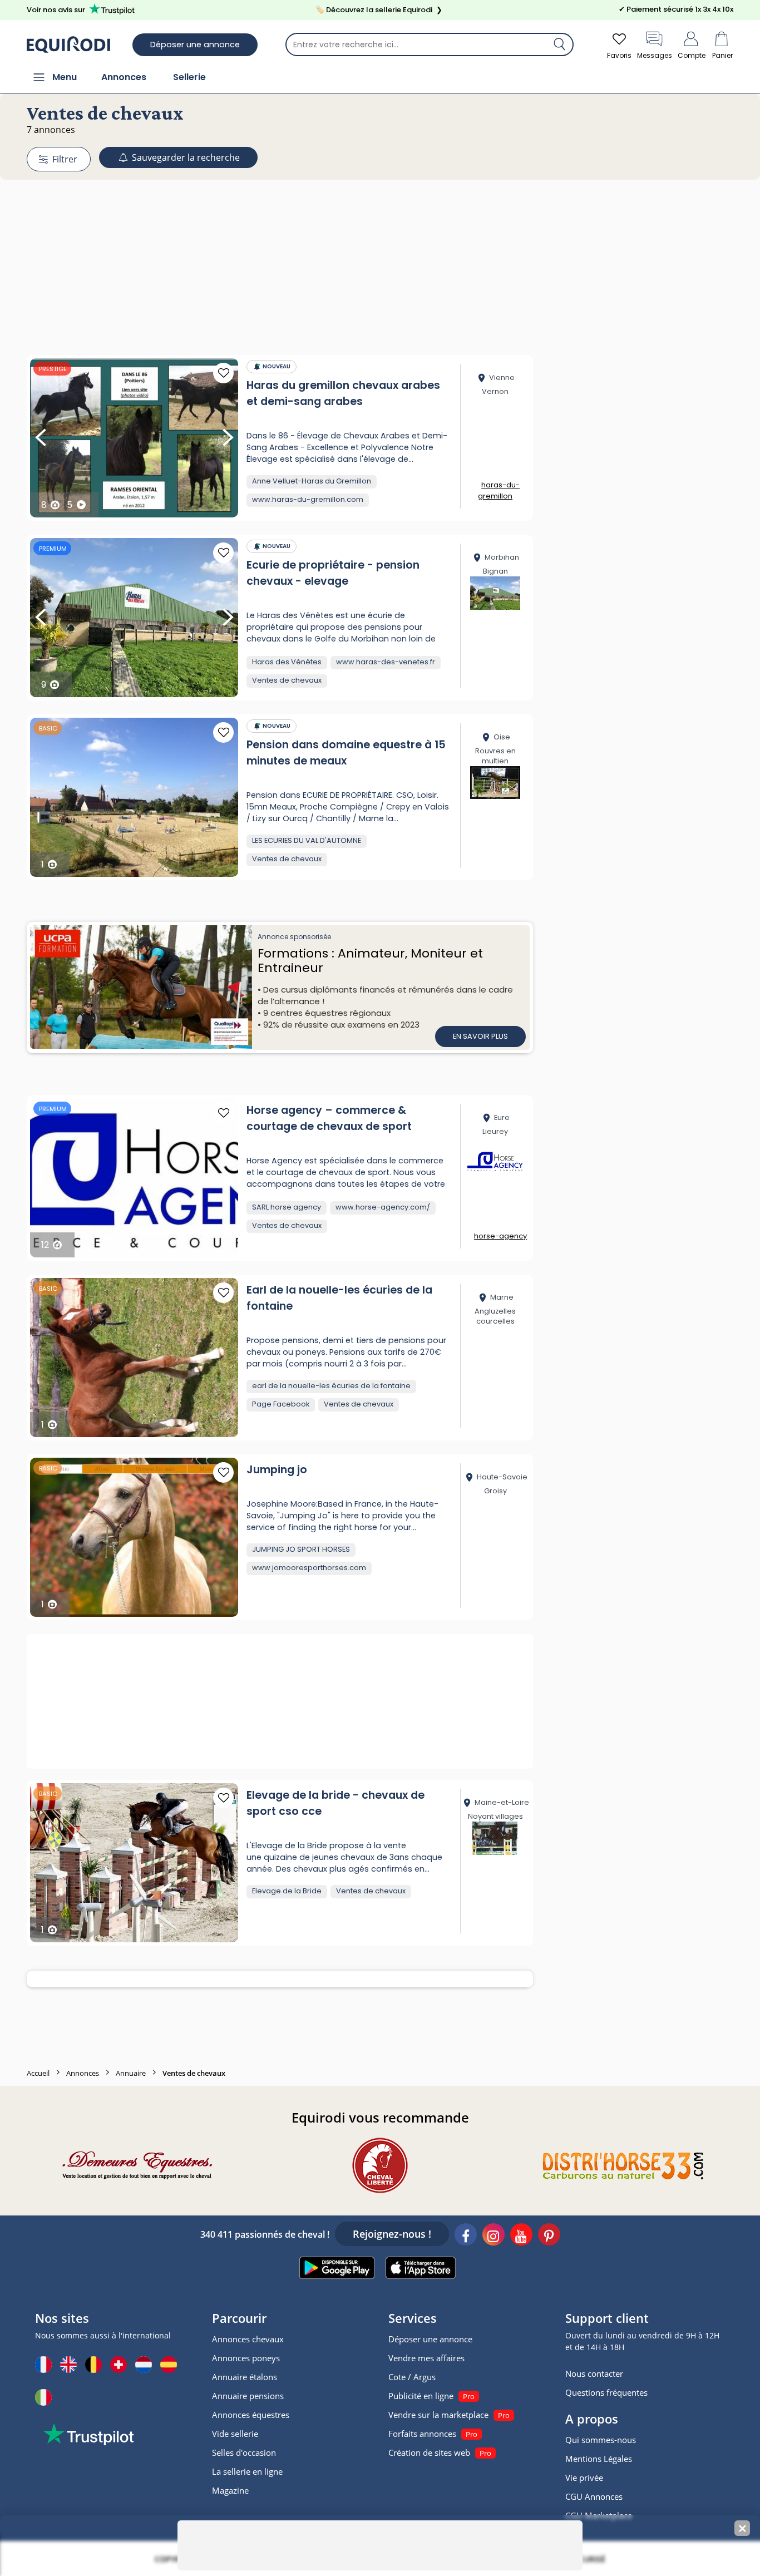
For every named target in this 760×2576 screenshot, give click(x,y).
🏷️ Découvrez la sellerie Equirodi (379, 10)
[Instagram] (493, 2236)
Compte (692, 55)
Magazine (230, 2490)
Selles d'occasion (244, 2452)
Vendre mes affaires (426, 2358)
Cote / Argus (412, 2377)
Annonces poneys (246, 2358)
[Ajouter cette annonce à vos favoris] (223, 373)
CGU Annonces (594, 2496)
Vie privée (584, 2478)
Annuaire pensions (248, 2396)
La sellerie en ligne (247, 2471)
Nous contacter (594, 2373)
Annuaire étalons (245, 2377)
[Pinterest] (549, 2236)
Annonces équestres (251, 2415)
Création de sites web (429, 2452)
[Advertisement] (380, 246)
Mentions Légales (599, 2459)
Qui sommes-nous (601, 2440)
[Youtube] (521, 2236)
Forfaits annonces (422, 2434)
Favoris (619, 55)
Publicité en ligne (421, 2396)
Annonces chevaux (248, 2339)
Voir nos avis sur (56, 10)
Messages (655, 55)
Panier (722, 55)
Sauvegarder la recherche (185, 157)
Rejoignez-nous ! (392, 2234)
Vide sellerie (235, 2434)
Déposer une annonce (195, 45)
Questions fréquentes (606, 2392)
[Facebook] (466, 2236)
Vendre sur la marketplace (438, 2415)
